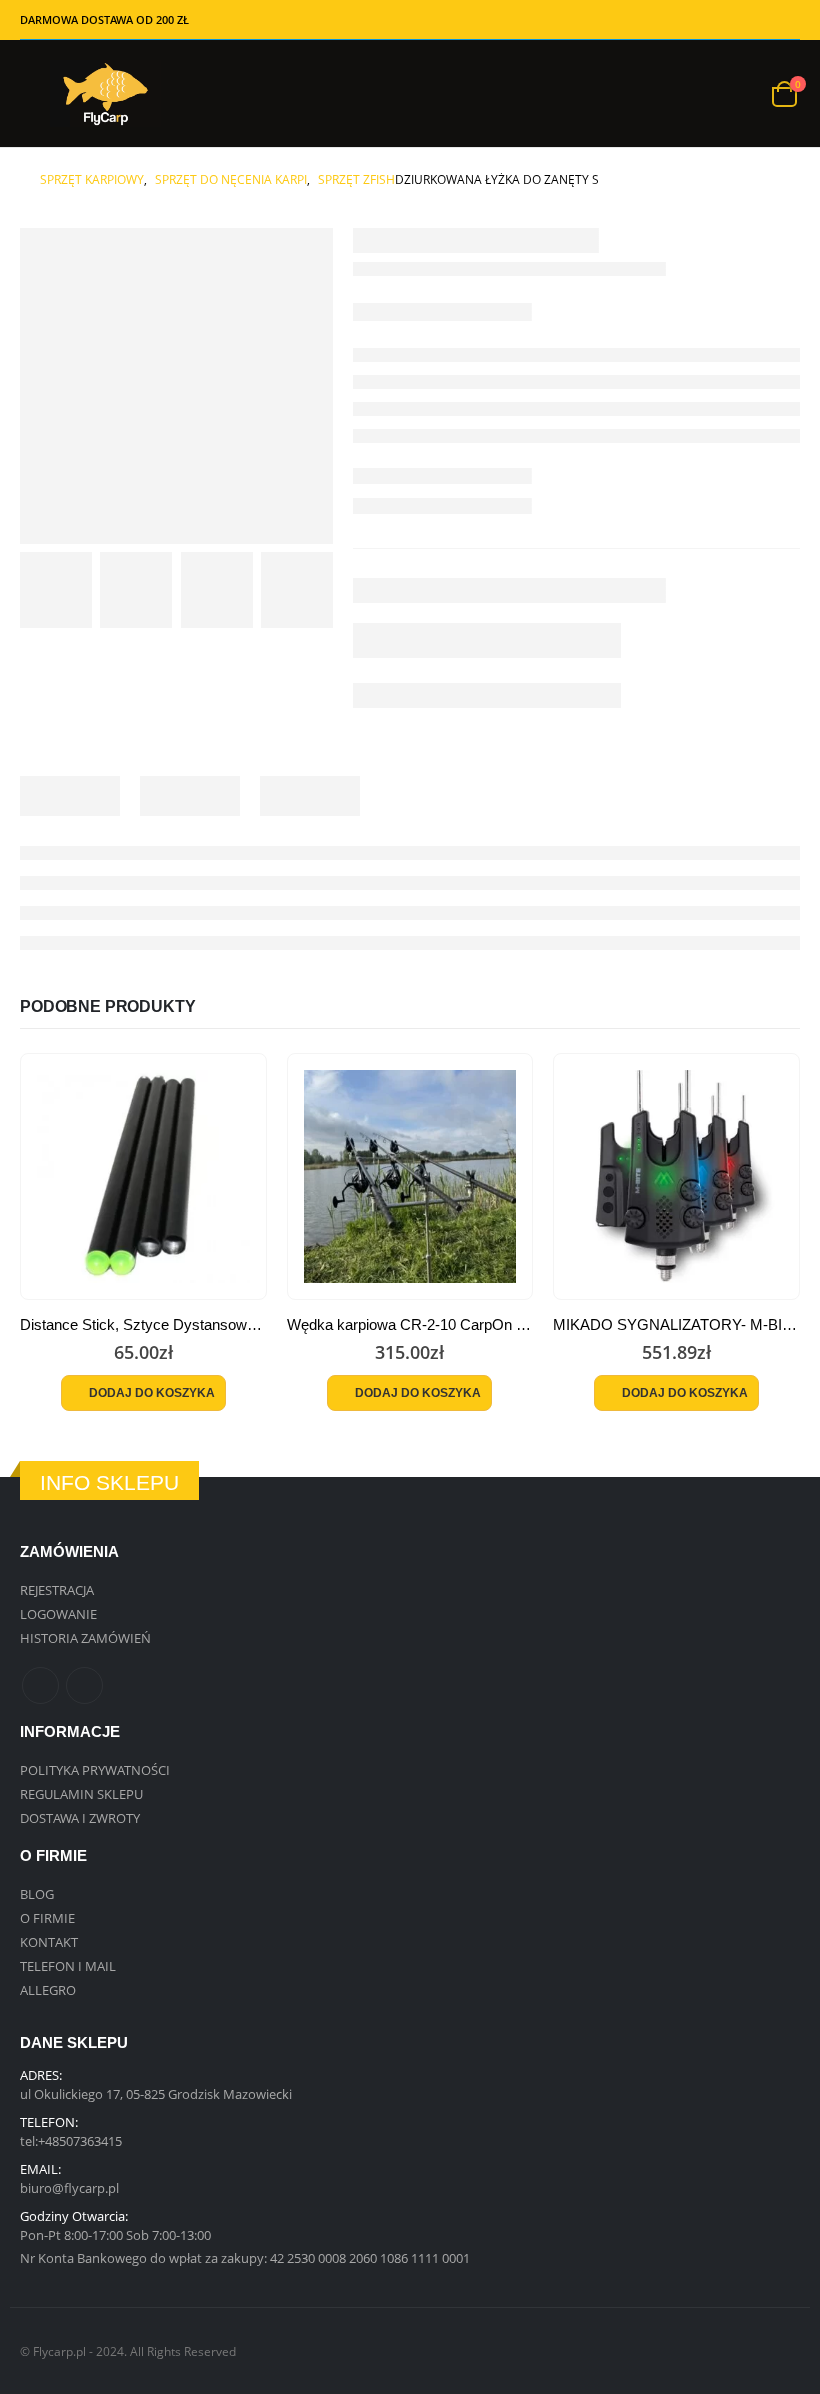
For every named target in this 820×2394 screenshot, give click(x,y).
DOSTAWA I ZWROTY (80, 1818)
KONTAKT (49, 1942)
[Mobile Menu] (35, 94)
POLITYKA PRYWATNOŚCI (95, 1770)
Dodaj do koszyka (152, 1393)
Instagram (84, 1685)
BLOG (37, 1894)
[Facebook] (693, 20)
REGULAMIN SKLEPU (81, 1794)
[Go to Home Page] (26, 180)
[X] (724, 20)
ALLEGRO (48, 1990)
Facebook (40, 1685)
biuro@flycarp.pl (69, 2188)
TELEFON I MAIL (68, 1966)
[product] (143, 1176)
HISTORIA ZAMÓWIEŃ (85, 1638)
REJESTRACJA (57, 1590)
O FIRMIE (47, 1918)
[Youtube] (755, 20)
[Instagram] (786, 20)
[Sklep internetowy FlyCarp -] (105, 93)
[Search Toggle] (740, 93)
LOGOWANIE (58, 1614)
